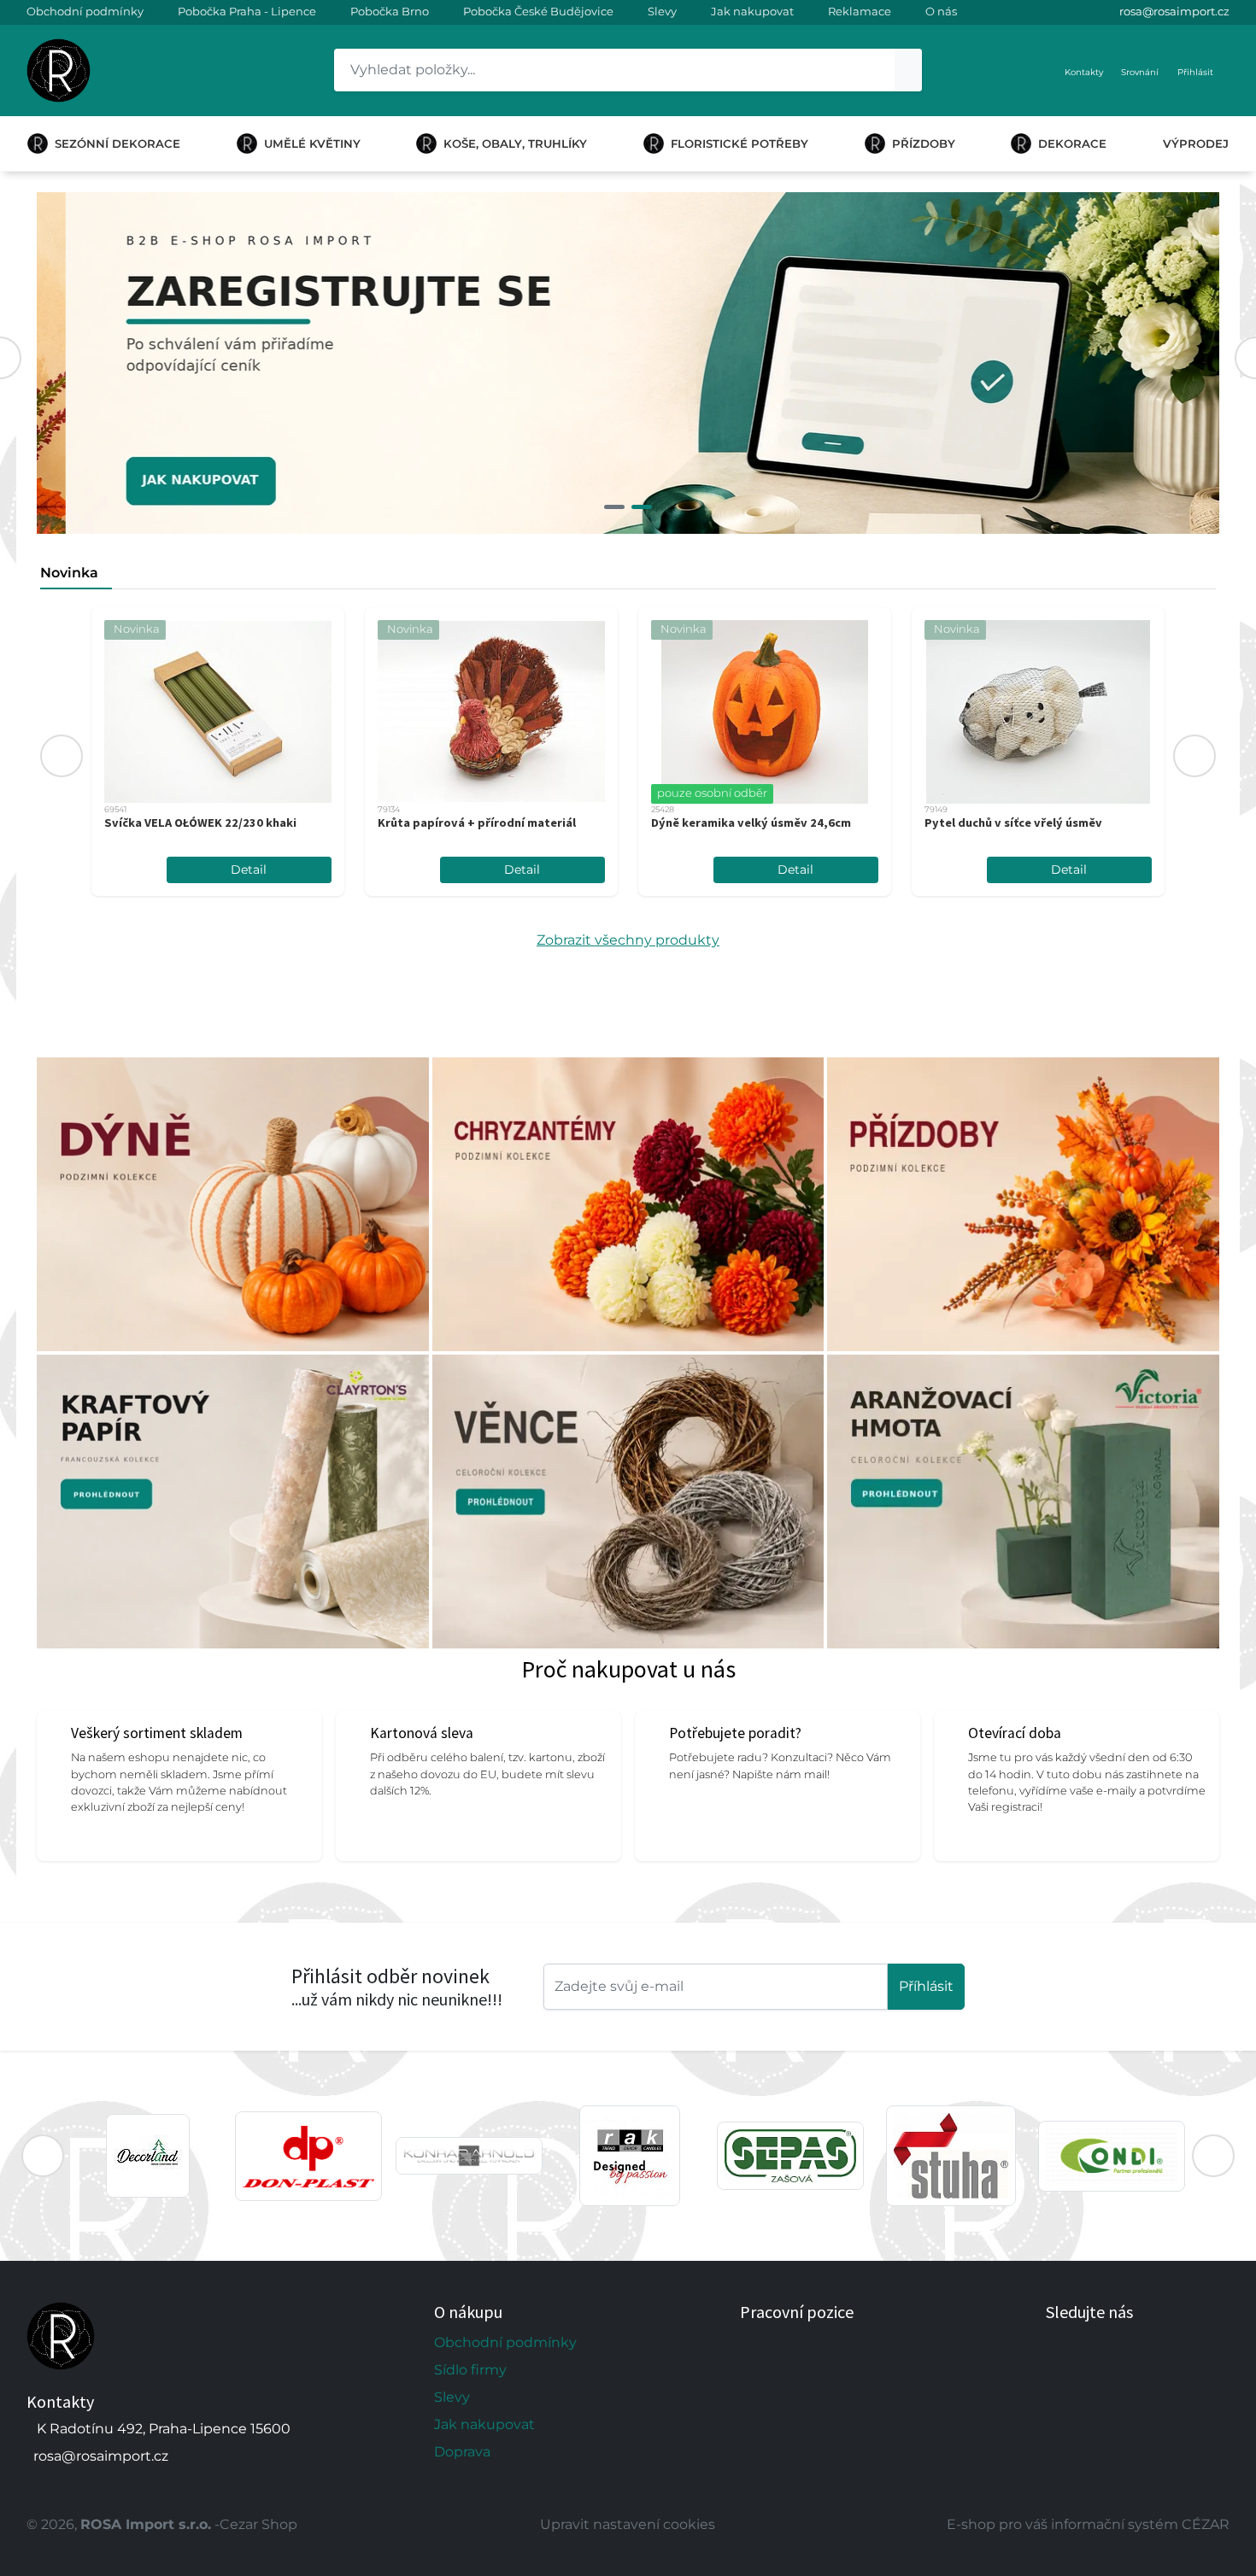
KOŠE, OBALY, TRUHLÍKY (515, 143)
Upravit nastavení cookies (628, 2524)
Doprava (462, 2452)
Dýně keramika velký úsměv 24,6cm (751, 823)
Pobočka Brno (390, 11)
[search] (908, 70)
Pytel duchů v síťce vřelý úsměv (1013, 823)
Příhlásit (926, 1986)
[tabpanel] (628, 363)
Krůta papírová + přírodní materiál (477, 823)
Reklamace (860, 11)
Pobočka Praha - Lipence (247, 11)
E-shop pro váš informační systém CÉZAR (1088, 2524)
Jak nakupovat (752, 11)
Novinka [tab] (69, 573)
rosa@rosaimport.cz (1174, 11)
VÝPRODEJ (1196, 143)
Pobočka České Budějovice (538, 11)
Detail (249, 869)
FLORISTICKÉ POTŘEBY (740, 143)
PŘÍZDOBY (924, 143)
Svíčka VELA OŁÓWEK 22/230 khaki (200, 823)
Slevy (662, 11)
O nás (941, 11)
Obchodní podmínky (85, 11)
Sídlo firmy (470, 2370)
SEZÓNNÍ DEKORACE (117, 143)
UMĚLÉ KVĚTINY (312, 143)
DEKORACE (1072, 143)
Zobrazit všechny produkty (628, 940)
